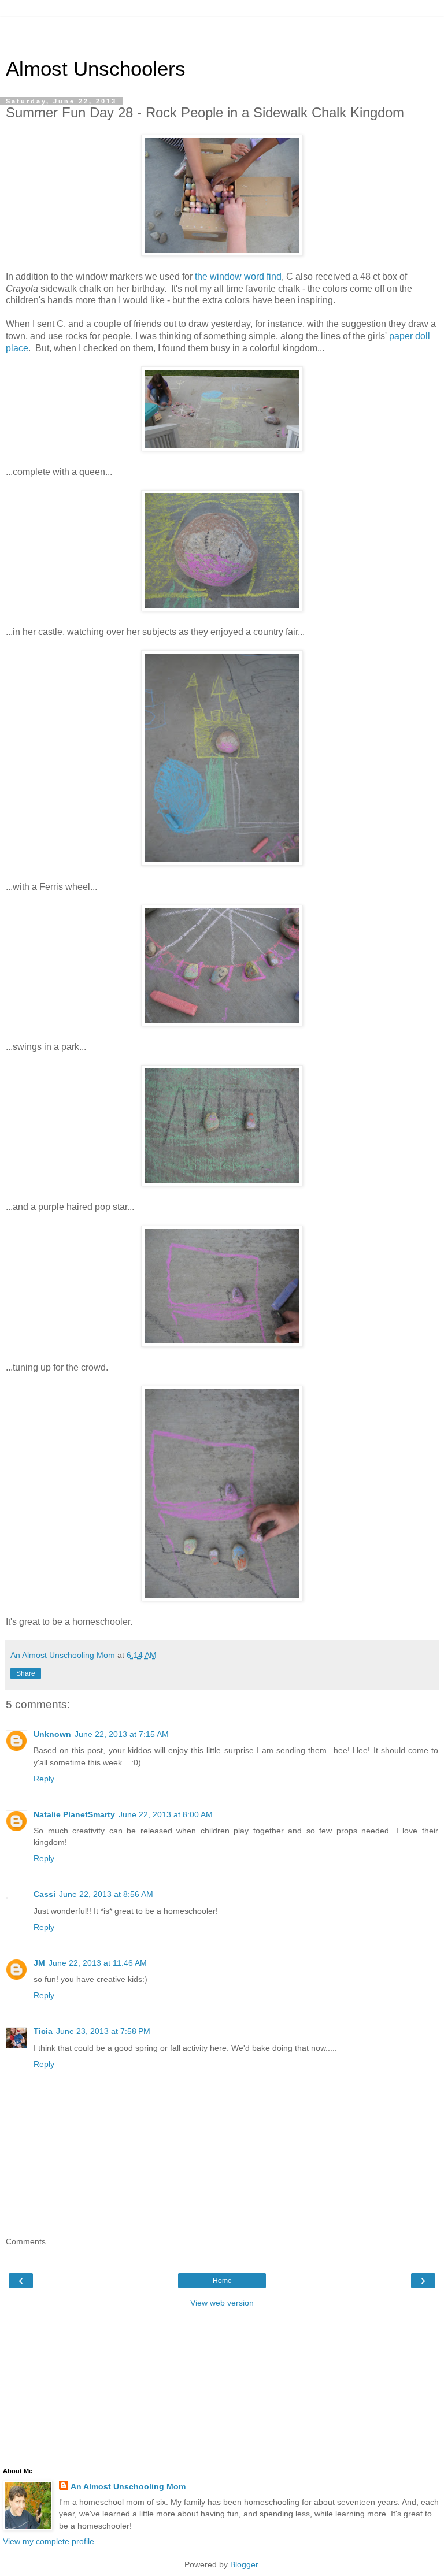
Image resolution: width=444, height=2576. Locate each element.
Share (26, 1673)
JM (39, 1963)
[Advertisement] (222, 32)
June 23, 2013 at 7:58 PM (103, 2031)
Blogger (244, 2564)
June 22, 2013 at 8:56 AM (106, 1894)
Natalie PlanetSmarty (74, 1814)
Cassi (45, 1894)
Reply (44, 1779)
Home (222, 2281)
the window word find (238, 276)
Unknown (52, 1734)
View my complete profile (49, 2541)
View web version (222, 2303)
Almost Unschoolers (96, 69)
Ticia (43, 2031)
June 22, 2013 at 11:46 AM (98, 1963)
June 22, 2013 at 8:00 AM (166, 1814)
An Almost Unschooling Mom (128, 2486)
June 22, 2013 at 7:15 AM (122, 1734)
